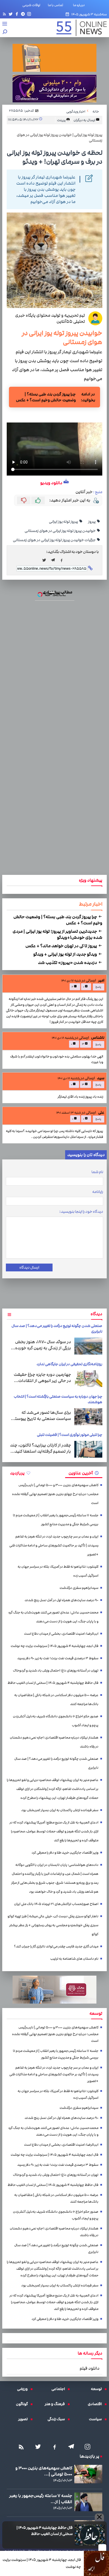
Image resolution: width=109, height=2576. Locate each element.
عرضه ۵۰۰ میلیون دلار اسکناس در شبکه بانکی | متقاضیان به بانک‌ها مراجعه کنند (56, 1700)
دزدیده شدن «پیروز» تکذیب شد (68, 963)
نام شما (97, 1172)
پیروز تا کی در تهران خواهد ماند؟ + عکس (62, 946)
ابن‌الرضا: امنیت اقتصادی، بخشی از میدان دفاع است (61, 1634)
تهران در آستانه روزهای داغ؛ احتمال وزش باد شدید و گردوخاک (56, 1671)
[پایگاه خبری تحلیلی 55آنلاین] (79, 28)
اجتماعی (60, 2389)
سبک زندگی (58, 2419)
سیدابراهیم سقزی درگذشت (79, 1588)
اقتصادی (96, 2404)
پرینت (62, 120)
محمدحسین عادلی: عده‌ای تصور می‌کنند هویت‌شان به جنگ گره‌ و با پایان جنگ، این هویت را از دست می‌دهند (53, 1617)
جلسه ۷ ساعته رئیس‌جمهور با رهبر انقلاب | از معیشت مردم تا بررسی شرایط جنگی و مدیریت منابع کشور (56, 1520)
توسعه (98, 2389)
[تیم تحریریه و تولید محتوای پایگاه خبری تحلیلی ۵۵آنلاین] (95, 318)
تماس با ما (57, 5)
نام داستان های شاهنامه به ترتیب (74, 1959)
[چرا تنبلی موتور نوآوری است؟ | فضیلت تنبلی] (88, 1449)
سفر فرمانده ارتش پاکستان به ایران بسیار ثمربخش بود (60, 1810)
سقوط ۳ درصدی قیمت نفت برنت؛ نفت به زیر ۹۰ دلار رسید (58, 1658)
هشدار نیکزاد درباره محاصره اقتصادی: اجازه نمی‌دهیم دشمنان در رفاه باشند (54, 1742)
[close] (102, 2548)
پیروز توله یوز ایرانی (64, 522)
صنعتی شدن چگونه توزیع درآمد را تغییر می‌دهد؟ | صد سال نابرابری (56, 1763)
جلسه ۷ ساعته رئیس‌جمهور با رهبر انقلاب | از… (41, 2499)
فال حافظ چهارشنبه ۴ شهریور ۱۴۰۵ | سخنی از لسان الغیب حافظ (45, 2531)
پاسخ (98, 987)
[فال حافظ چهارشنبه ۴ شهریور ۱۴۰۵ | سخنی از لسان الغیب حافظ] (90, 2535)
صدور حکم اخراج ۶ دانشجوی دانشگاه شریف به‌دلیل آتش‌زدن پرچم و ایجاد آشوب (56, 1721)
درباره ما (80, 5)
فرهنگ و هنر (56, 2404)
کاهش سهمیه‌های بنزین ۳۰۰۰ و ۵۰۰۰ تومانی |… (44, 2471)
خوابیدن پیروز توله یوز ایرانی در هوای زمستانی (60, 531)
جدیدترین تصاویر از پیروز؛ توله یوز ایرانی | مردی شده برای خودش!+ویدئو (57, 934)
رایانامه (98, 1192)
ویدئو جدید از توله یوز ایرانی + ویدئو (66, 954)
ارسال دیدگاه (29, 1267)
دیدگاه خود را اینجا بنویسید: (81, 1212)
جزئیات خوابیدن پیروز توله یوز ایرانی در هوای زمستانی (54, 540)
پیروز (92, 522)
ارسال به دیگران (85, 120)
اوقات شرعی (31, 5)
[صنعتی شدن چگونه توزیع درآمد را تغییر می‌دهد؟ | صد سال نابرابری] (88, 1346)
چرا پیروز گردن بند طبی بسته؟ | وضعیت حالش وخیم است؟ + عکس (46, 397)
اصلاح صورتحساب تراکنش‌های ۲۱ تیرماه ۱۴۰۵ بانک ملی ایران (56, 1904)
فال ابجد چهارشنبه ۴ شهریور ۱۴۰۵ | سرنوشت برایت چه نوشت (42, 2563)
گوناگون (23, 2404)
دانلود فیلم (90, 2368)
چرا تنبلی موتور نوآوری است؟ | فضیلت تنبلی (70, 1435)
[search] (5, 32)
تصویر (24, 2419)
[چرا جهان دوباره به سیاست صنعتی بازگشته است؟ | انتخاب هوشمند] (88, 1417)
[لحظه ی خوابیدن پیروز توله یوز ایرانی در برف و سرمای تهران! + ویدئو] (54, 560)
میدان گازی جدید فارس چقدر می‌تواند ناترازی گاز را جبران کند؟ (56, 1946)
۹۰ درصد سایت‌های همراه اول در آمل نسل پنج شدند (61, 1600)
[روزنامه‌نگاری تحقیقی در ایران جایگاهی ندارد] (88, 1379)
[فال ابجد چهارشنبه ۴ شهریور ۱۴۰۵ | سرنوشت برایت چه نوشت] (96, 2563)
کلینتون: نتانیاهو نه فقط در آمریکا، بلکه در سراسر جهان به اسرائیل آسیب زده (58, 1571)
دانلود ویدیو (51, 483)
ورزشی (24, 2389)
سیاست (97, 2419)
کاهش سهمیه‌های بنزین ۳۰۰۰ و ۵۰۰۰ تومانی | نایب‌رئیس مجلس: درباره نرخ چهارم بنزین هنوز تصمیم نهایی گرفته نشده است (55, 1494)
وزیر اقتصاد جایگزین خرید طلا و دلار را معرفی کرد (65, 1853)
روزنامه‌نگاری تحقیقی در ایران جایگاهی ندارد (69, 1364)
